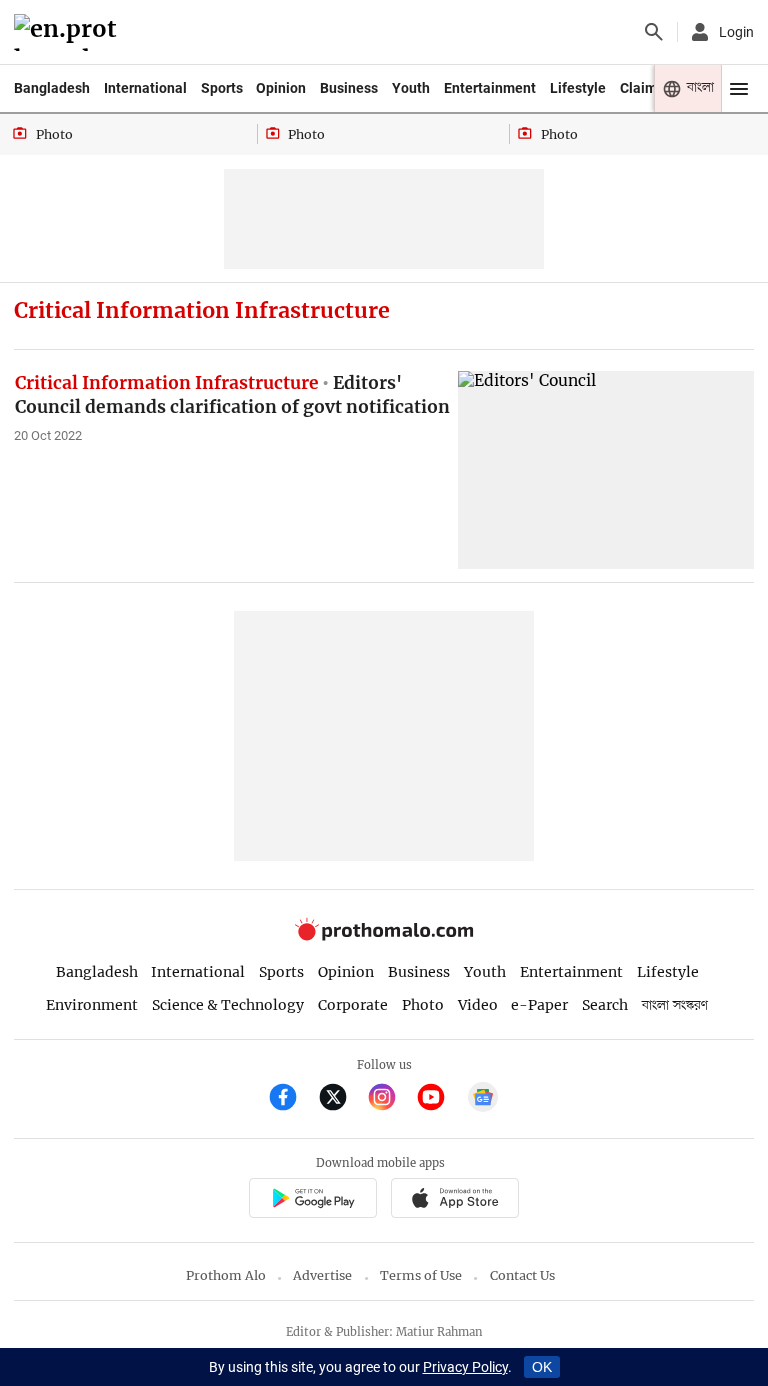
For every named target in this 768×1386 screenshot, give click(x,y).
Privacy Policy (465, 1367)
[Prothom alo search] (654, 32)
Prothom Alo (226, 1275)
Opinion (281, 88)
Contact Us (522, 1275)
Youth (411, 88)
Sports (222, 88)
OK (542, 1367)
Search (605, 1005)
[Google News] (483, 1099)
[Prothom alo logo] (384, 936)
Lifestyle (578, 88)
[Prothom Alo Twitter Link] (341, 1099)
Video (478, 1005)
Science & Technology (228, 1005)
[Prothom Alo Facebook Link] (291, 1099)
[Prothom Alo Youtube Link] (439, 1099)
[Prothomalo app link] (312, 1200)
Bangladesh (52, 88)
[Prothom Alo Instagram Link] (390, 1099)
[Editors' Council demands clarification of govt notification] (606, 469)
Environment (92, 1005)
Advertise (322, 1275)
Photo (423, 1005)
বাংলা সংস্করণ (675, 1005)
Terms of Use (421, 1275)
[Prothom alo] (68, 32)
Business (349, 88)
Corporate (353, 1005)
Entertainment (490, 88)
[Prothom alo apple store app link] (454, 1200)
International (145, 88)
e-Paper (539, 1005)
